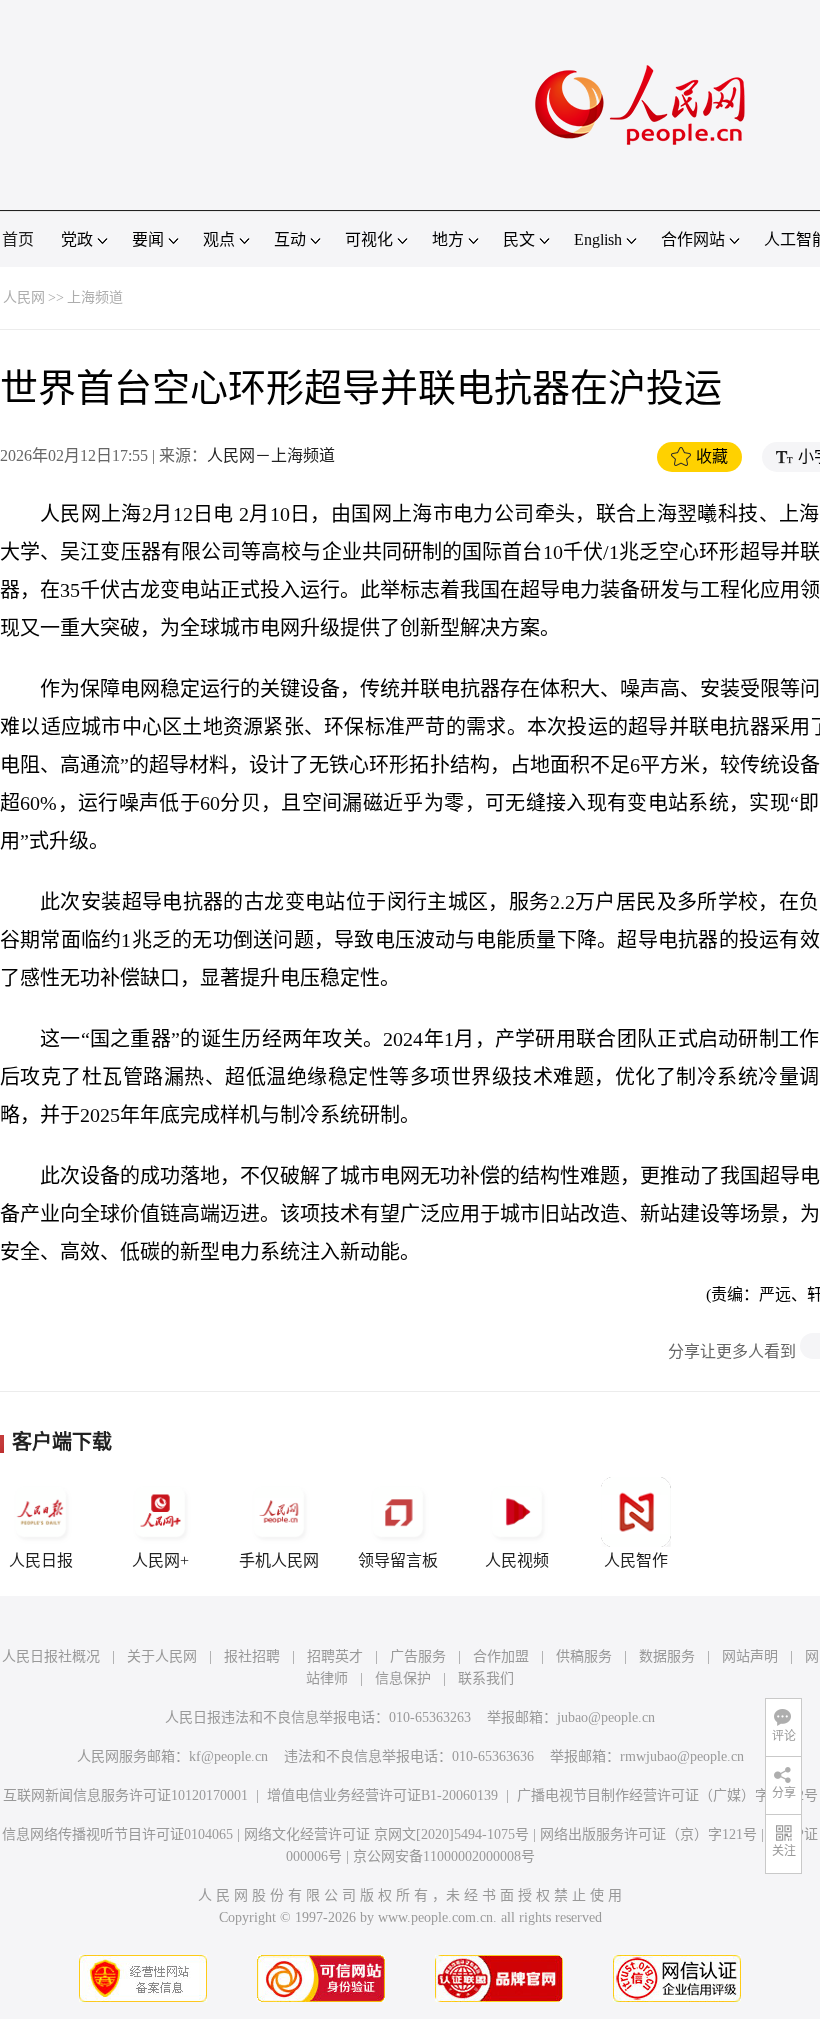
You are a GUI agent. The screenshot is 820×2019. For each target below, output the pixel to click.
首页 (18, 239)
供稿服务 (584, 1656)
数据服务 (667, 1656)
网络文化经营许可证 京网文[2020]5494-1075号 (386, 1834)
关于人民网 (162, 1656)
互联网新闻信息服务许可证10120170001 (125, 1795)
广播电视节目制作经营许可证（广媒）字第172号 (667, 1795)
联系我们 (486, 1678)
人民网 (24, 297)
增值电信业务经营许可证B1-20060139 (382, 1795)
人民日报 (41, 1560)
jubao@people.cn (606, 1717)
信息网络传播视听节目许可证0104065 (117, 1834)
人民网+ (160, 1560)
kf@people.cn (228, 1756)
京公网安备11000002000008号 (444, 1856)
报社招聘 (252, 1656)
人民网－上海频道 (271, 455)
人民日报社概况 (51, 1656)
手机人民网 (279, 1560)
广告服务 (418, 1656)
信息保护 (403, 1678)
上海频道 (95, 297)
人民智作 (636, 1560)
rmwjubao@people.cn (682, 1756)
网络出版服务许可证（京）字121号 (648, 1834)
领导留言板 (398, 1560)
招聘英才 (335, 1656)
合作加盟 (501, 1656)
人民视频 (517, 1560)
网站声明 (750, 1656)
